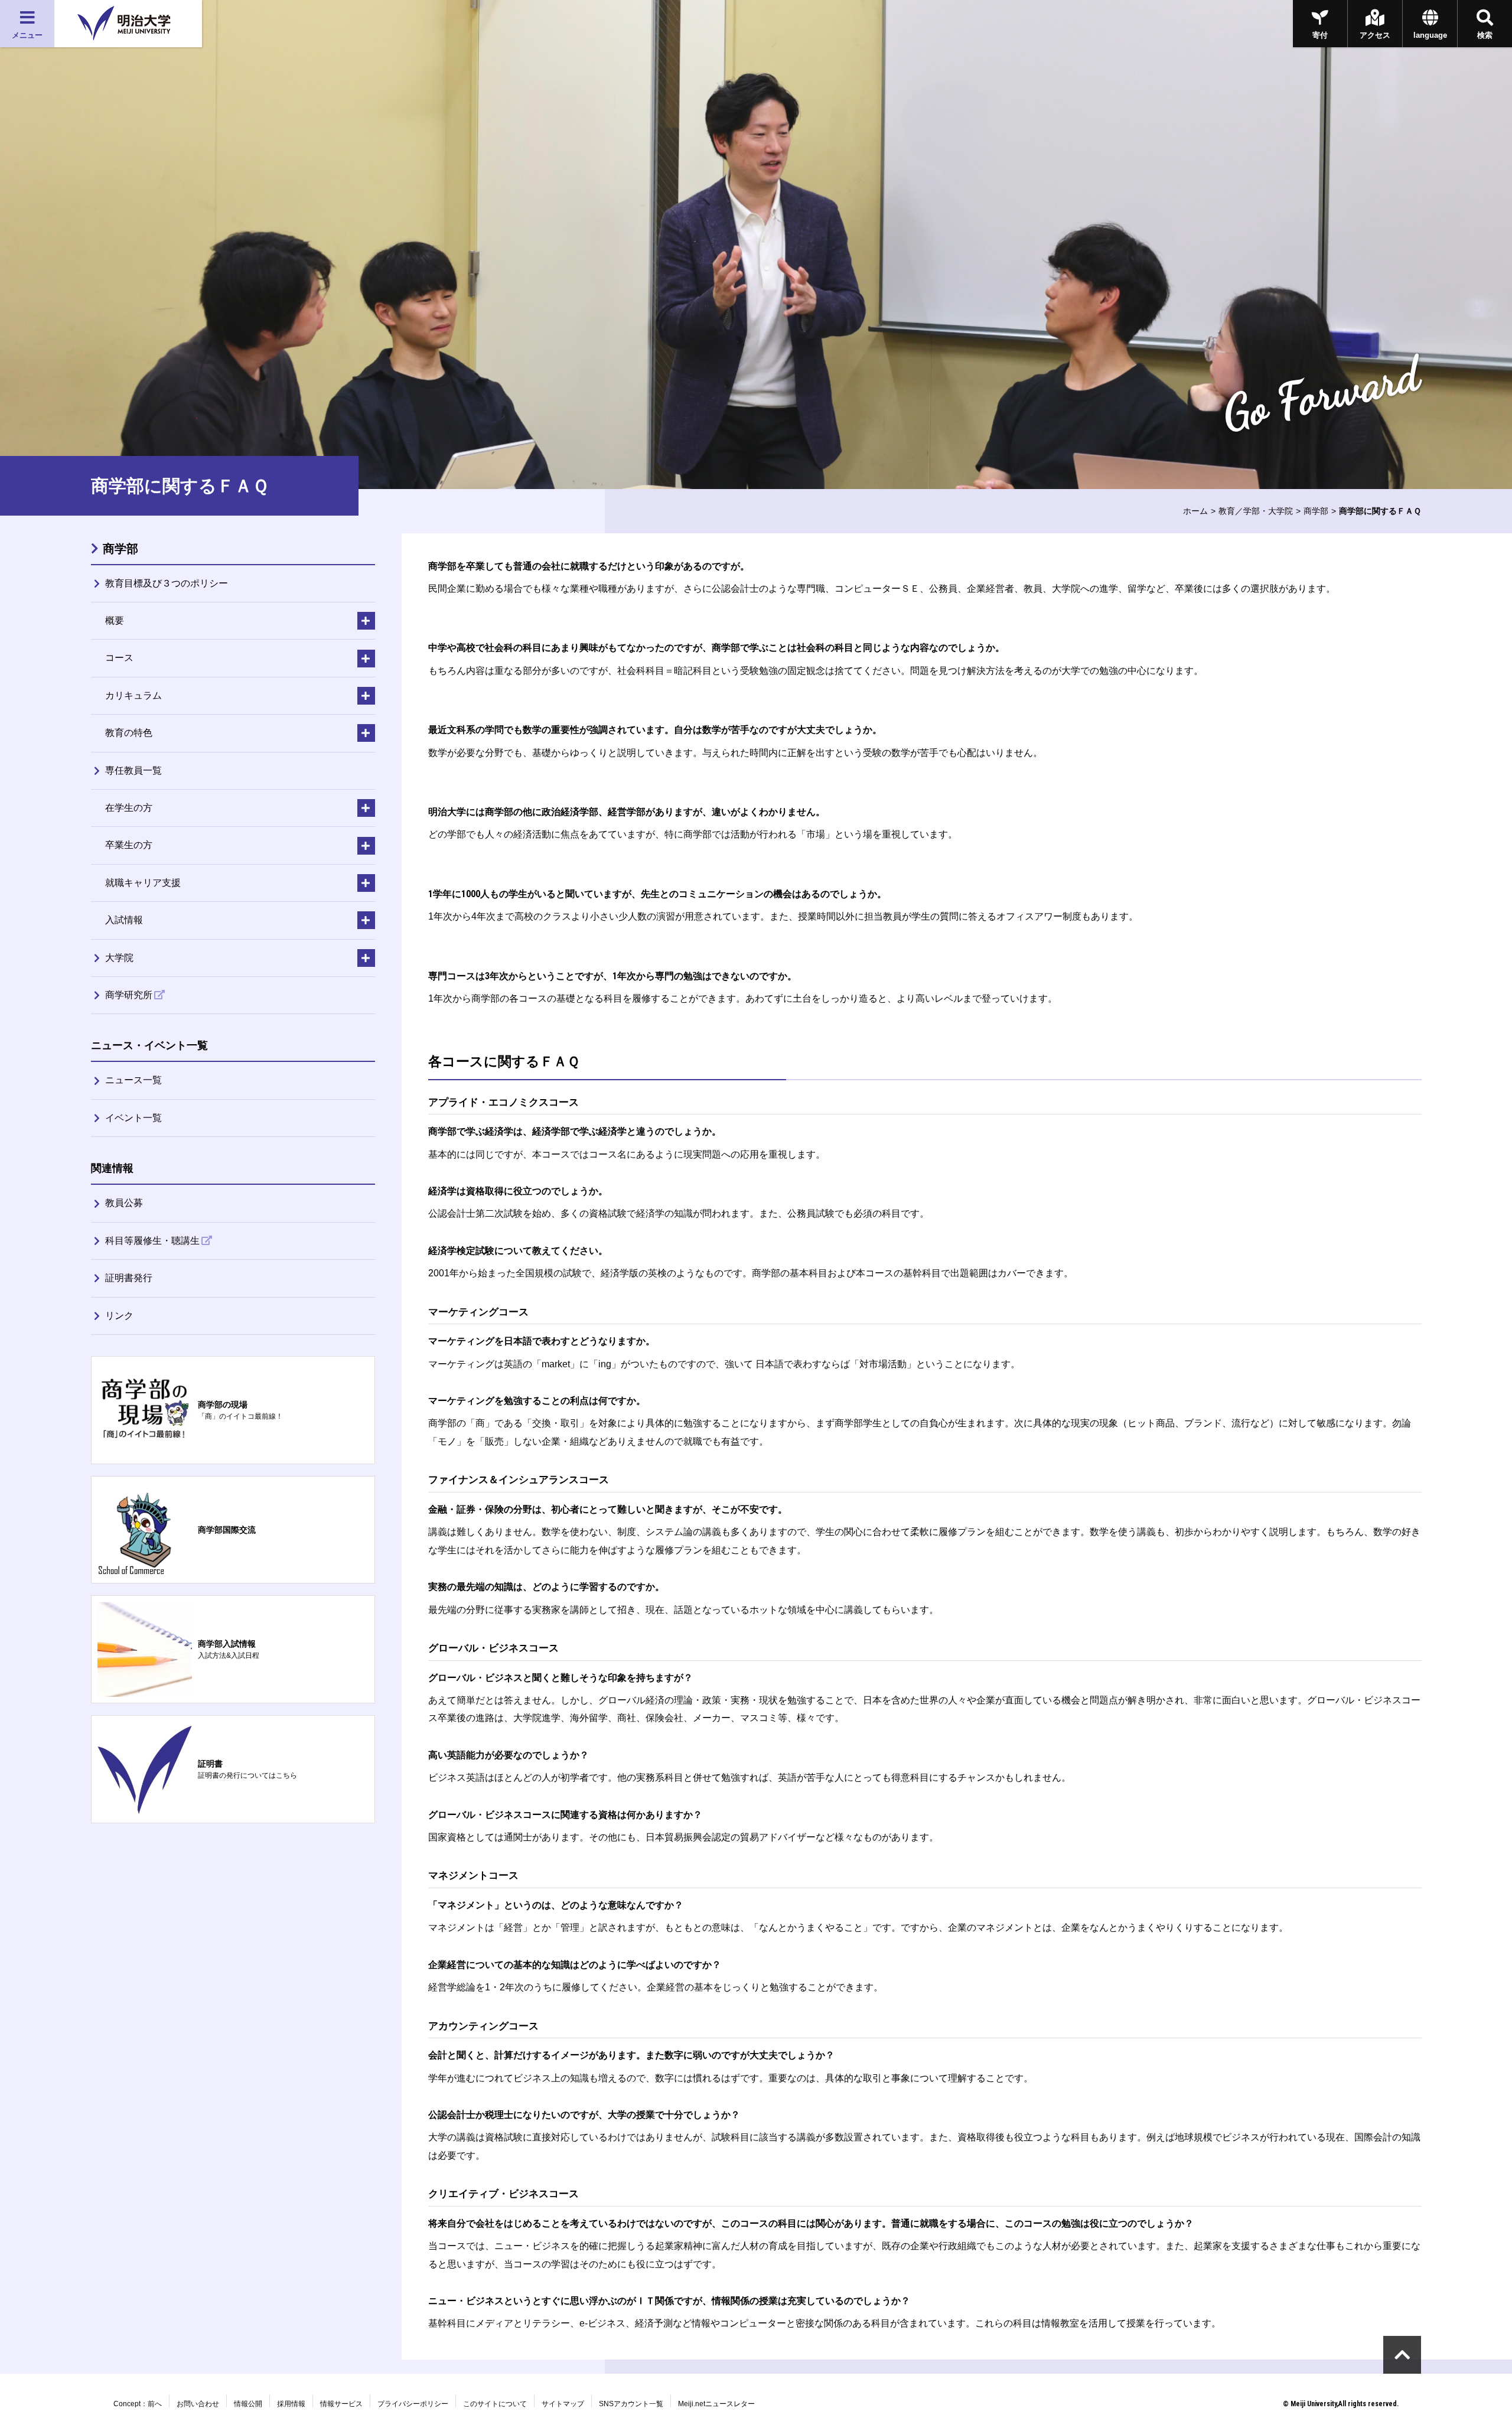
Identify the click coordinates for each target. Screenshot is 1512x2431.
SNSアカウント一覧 (631, 2404)
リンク (119, 1316)
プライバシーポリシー (413, 2404)
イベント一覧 (133, 1118)
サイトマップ (563, 2404)
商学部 (1316, 511)
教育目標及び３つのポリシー (167, 583)
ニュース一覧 (133, 1080)
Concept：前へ (138, 2404)
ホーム (1195, 511)
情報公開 (248, 2404)
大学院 (119, 958)
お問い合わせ (198, 2404)
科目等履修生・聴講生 (152, 1241)
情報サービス (341, 2404)
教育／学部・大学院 (1256, 511)
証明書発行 (129, 1278)
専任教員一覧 (133, 770)
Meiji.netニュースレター (716, 2404)
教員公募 (124, 1203)
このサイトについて (495, 2404)
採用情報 (291, 2404)
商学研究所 (129, 995)
